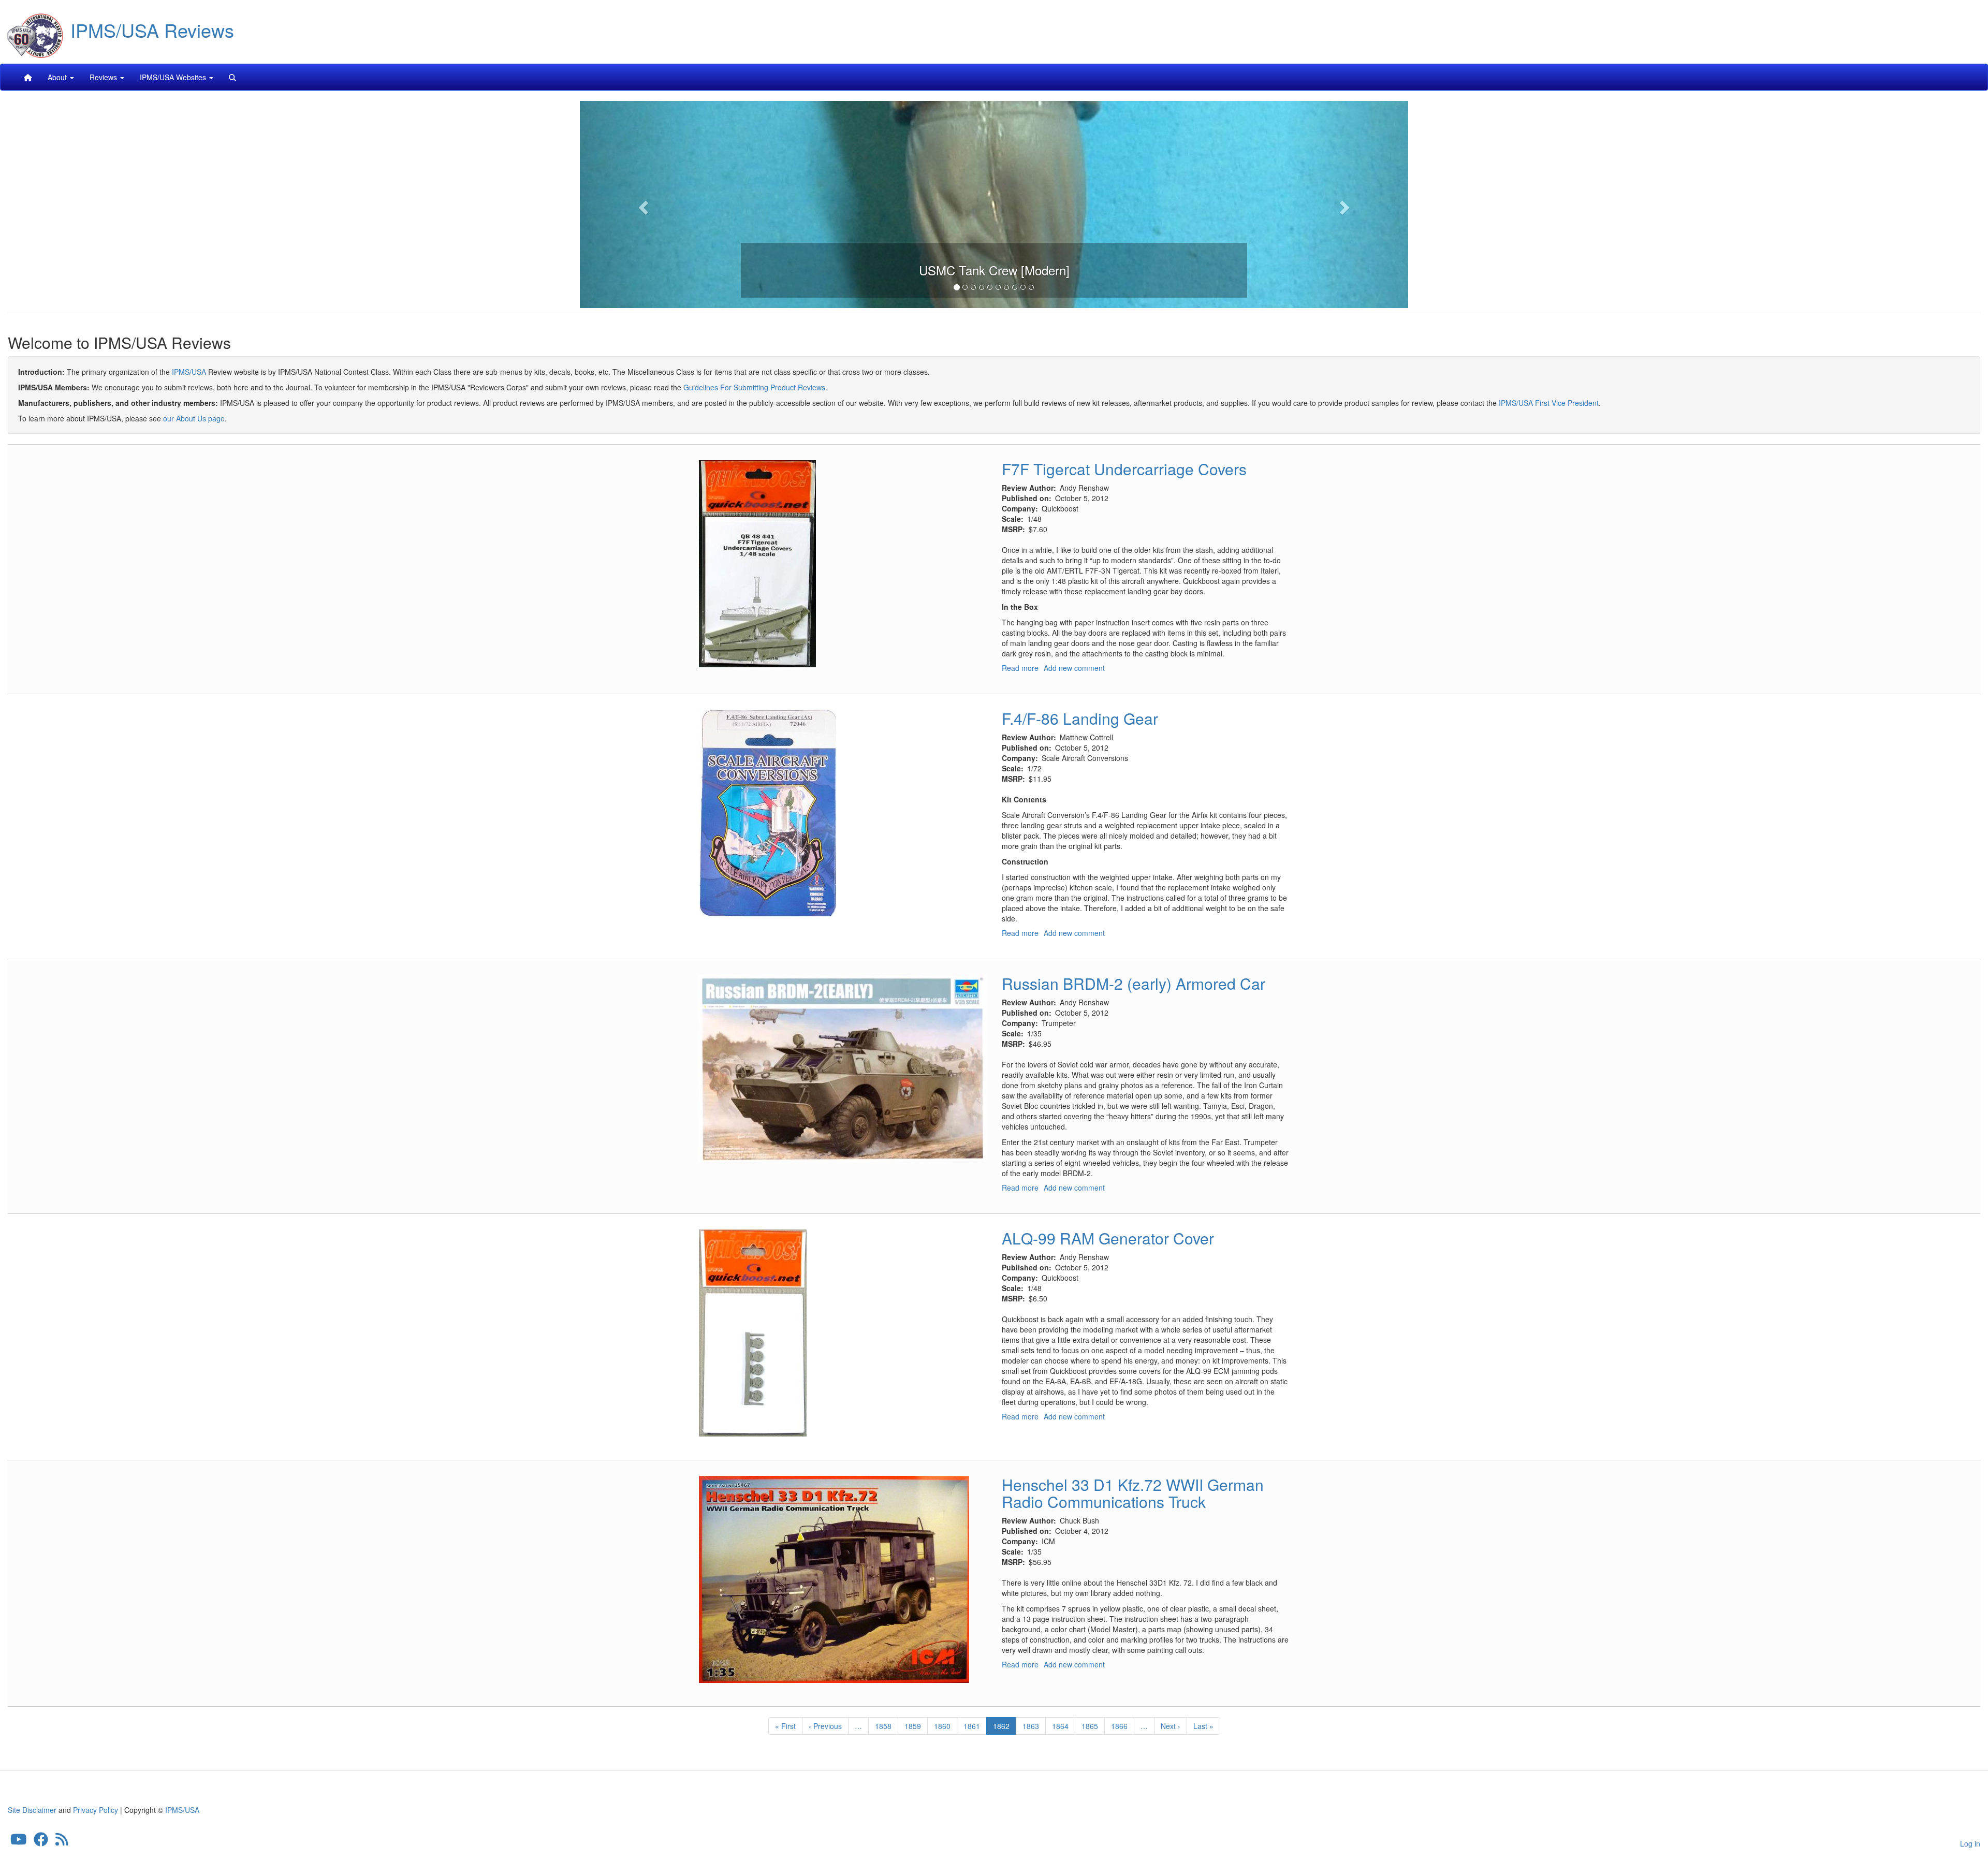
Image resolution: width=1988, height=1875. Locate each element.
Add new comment (1074, 668)
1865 (1090, 1726)
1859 (913, 1726)
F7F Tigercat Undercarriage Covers (1124, 469)
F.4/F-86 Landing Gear (1080, 718)
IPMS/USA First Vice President (1549, 403)
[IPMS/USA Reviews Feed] (62, 1841)
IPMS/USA (189, 372)
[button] (642, 204)
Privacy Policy (96, 1810)
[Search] (232, 77)
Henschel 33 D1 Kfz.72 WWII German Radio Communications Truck (1133, 1493)
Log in (1970, 1843)
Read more (1020, 668)
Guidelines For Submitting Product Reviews (754, 387)
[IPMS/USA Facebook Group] (41, 1841)
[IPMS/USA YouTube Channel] (19, 1841)
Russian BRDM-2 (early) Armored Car (1134, 983)
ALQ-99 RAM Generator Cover (1108, 1238)
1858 (883, 1726)
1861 (972, 1726)
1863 (1031, 1726)
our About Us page (194, 418)
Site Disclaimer (32, 1810)
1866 (1120, 1726)
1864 (1061, 1726)
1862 (1005, 1728)
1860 (942, 1726)
